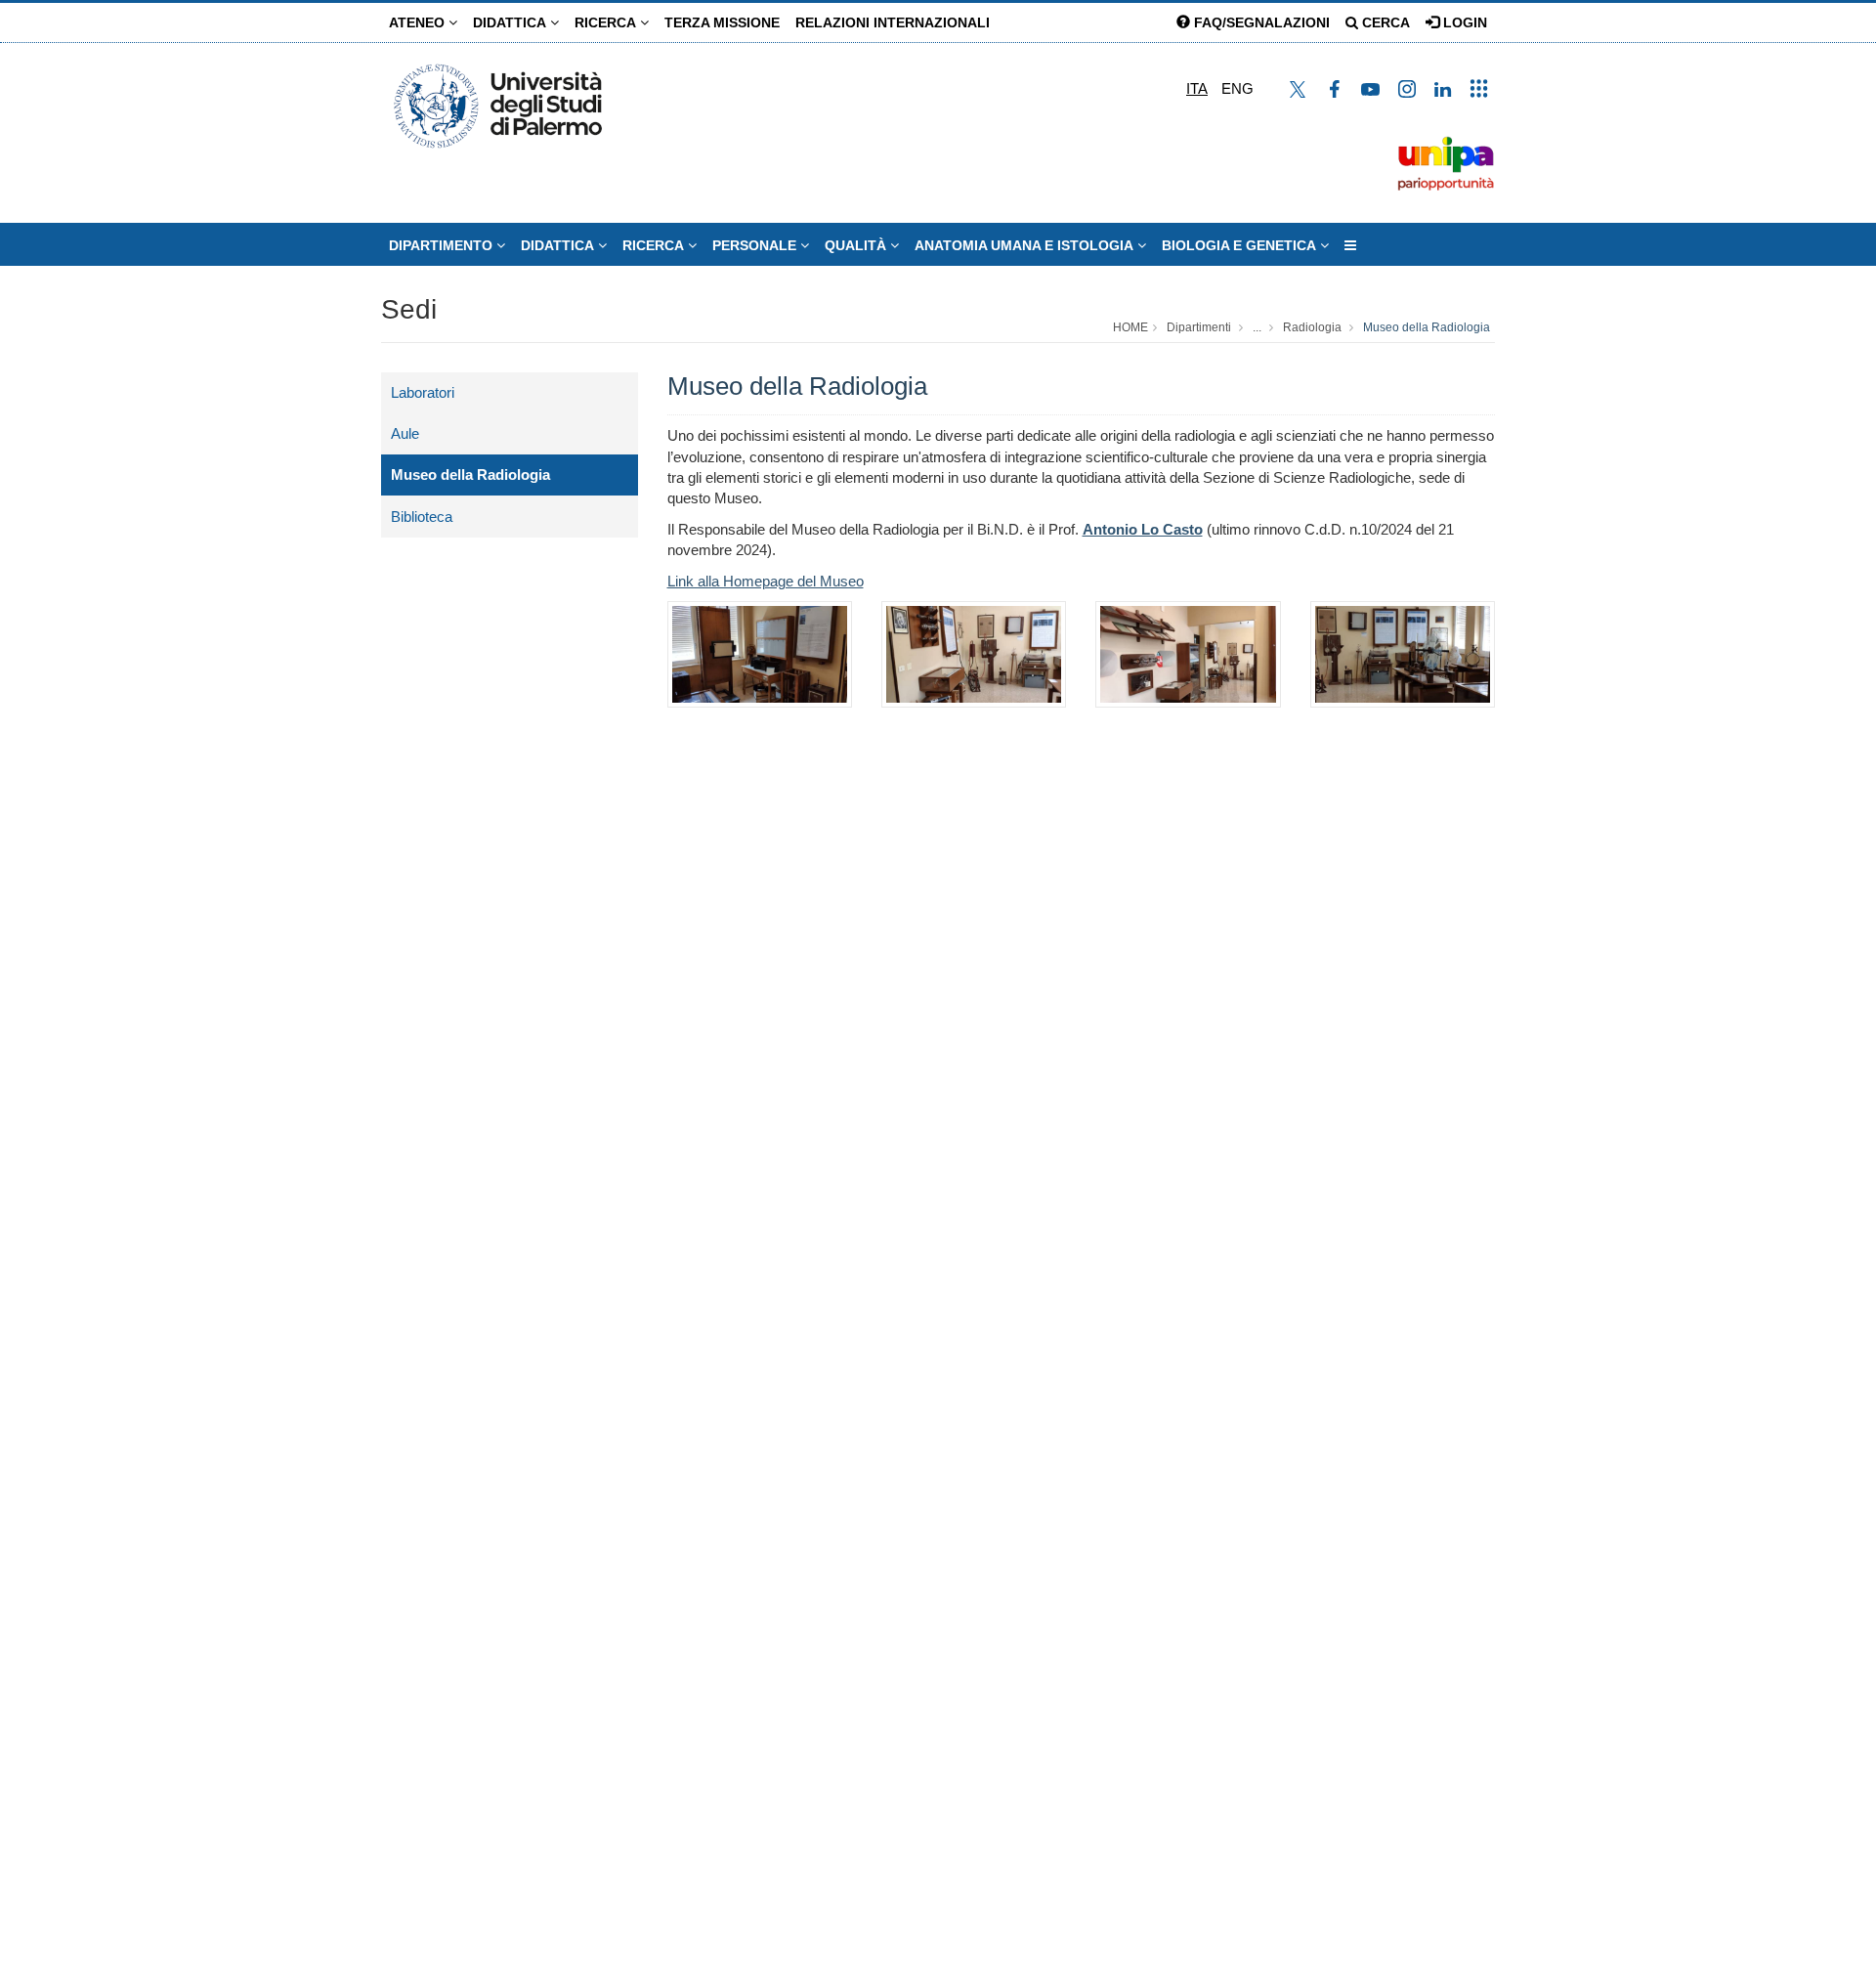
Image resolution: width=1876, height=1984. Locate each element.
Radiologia (1312, 327)
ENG (1237, 88)
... (1257, 327)
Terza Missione (722, 22)
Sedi (409, 309)
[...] (1350, 245)
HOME (1130, 327)
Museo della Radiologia (1427, 327)
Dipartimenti (1199, 327)
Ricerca (607, 22)
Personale (756, 245)
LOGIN (1463, 22)
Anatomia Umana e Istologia (1026, 245)
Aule (405, 433)
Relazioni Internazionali (893, 22)
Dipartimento (443, 245)
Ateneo (419, 22)
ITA (1197, 88)
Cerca (1384, 22)
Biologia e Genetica (1241, 245)
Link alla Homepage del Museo (766, 581)
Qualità (857, 245)
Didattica (512, 22)
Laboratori (423, 392)
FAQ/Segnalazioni (1260, 22)
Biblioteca (422, 517)
